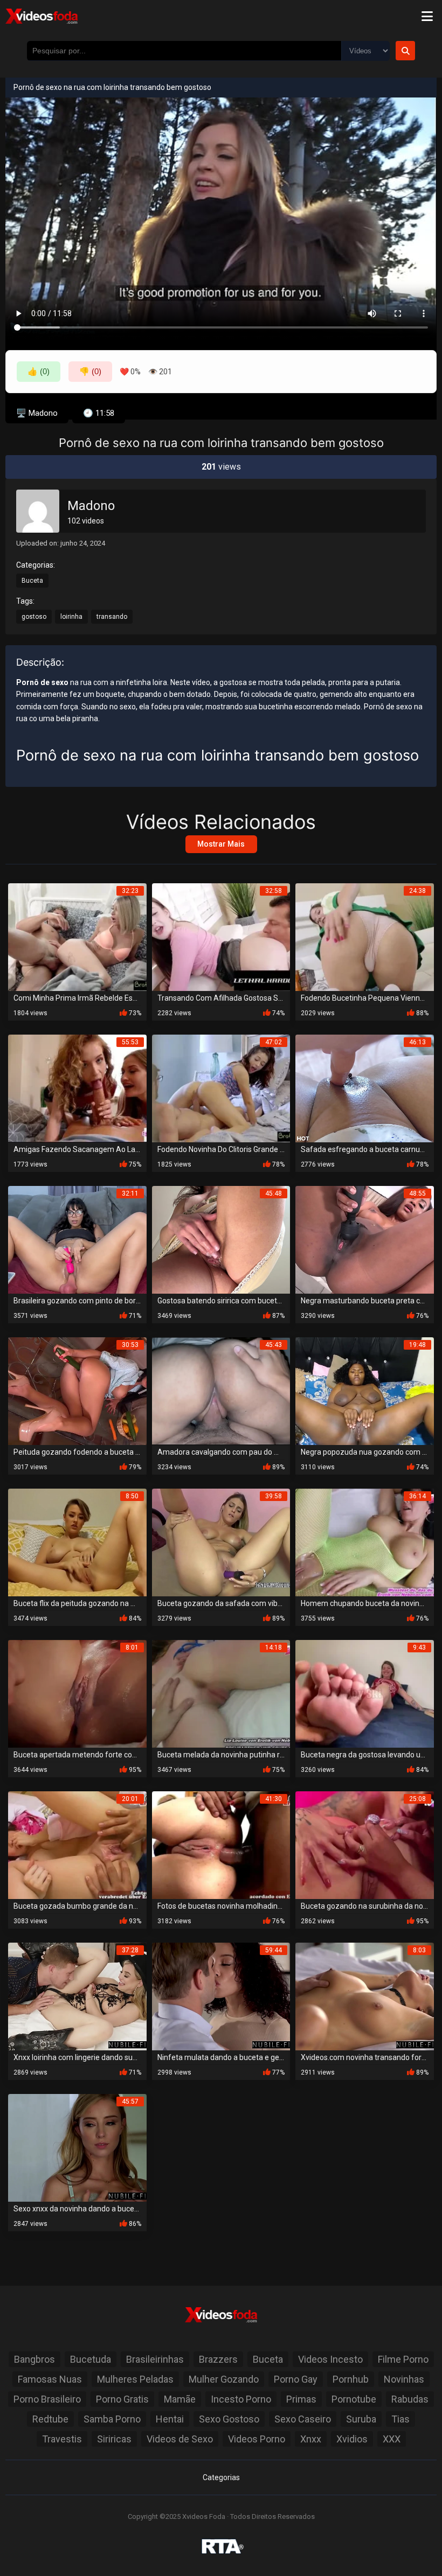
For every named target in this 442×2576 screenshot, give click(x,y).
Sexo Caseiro (303, 2419)
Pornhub (351, 2379)
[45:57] (77, 2147)
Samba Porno (112, 2419)
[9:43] (365, 1693)
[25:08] (365, 1844)
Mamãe (180, 2399)
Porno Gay (296, 2379)
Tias (400, 2419)
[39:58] (221, 1542)
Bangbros (34, 2359)
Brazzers (218, 2359)
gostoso (34, 617)
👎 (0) (90, 371)
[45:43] (221, 1390)
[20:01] (77, 1844)
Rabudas (410, 2399)
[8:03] (365, 1996)
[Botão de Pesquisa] (405, 51)
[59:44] (221, 1996)
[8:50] (77, 1542)
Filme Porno (403, 2359)
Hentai (170, 2419)
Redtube (50, 2419)
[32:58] (221, 936)
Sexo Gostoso (229, 2419)
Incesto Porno (241, 2399)
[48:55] (365, 1239)
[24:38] (365, 936)
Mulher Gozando (224, 2379)
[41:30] (221, 1844)
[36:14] (365, 1542)
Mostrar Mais (221, 844)
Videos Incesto (330, 2359)
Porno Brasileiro (47, 2399)
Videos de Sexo (180, 2439)
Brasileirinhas (155, 2359)
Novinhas (404, 2379)
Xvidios (352, 2439)
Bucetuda (91, 2359)
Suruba (361, 2419)
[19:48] (365, 1390)
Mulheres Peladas (135, 2379)
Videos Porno (257, 2439)
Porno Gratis (122, 2399)
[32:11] (77, 1239)
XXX (392, 2439)
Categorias (221, 2477)
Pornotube (354, 2399)
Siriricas (114, 2439)
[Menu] (427, 16)
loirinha (71, 617)
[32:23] (77, 936)
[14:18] (221, 1693)
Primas (301, 2399)
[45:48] (221, 1239)
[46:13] (365, 1088)
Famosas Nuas (50, 2379)
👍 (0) (39, 371)
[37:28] (77, 1996)
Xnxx (311, 2439)
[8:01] (77, 1693)
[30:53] (77, 1390)
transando (112, 617)
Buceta (32, 581)
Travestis (62, 2439)
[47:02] (221, 1088)
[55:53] (77, 1088)
